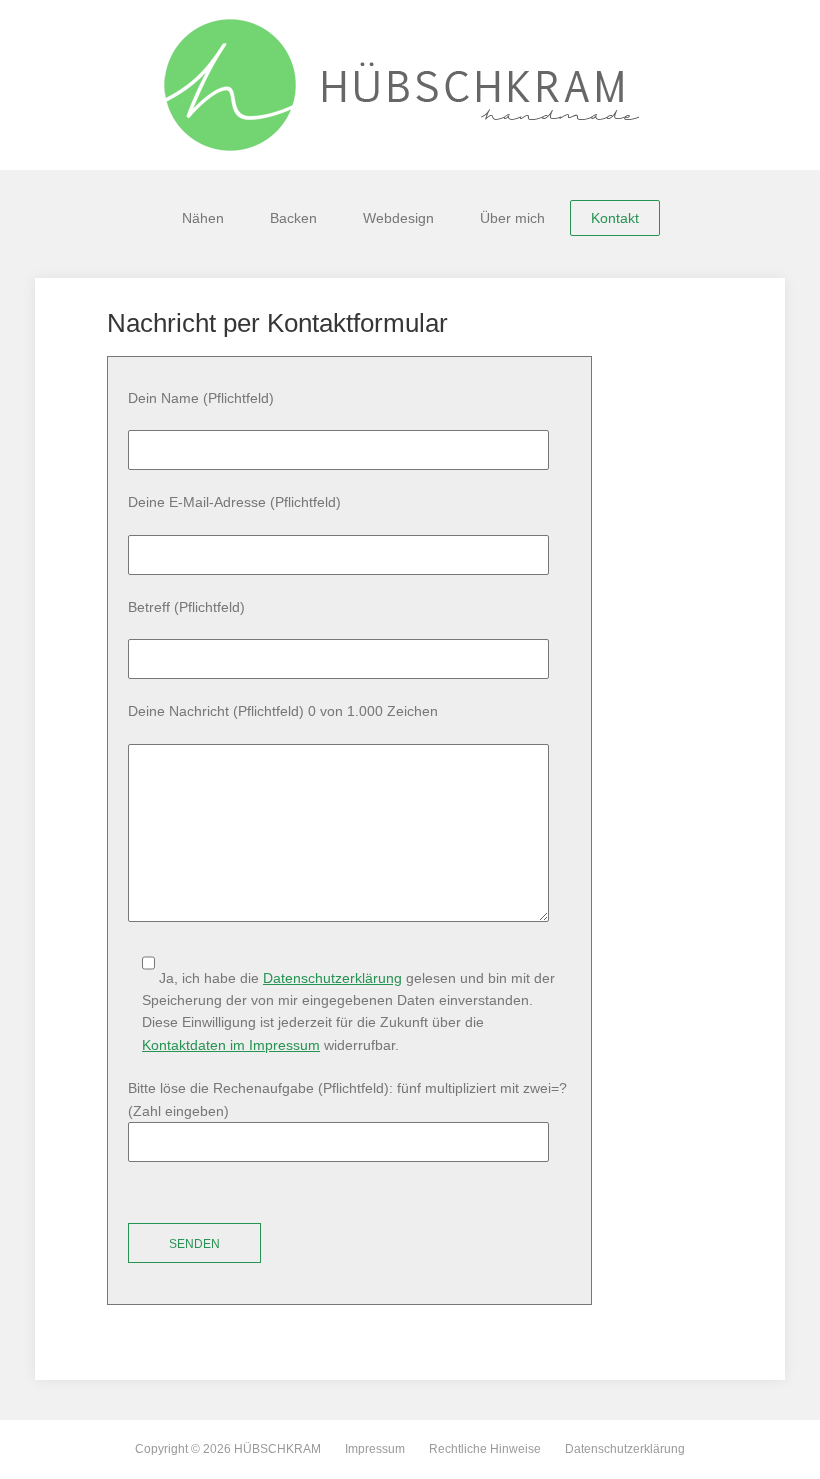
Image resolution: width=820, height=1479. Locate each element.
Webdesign (398, 218)
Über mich (512, 218)
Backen (293, 218)
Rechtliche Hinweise (485, 1449)
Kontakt (615, 218)
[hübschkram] (410, 85)
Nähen (203, 218)
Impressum (375, 1449)
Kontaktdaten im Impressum (231, 1045)
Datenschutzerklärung (332, 978)
